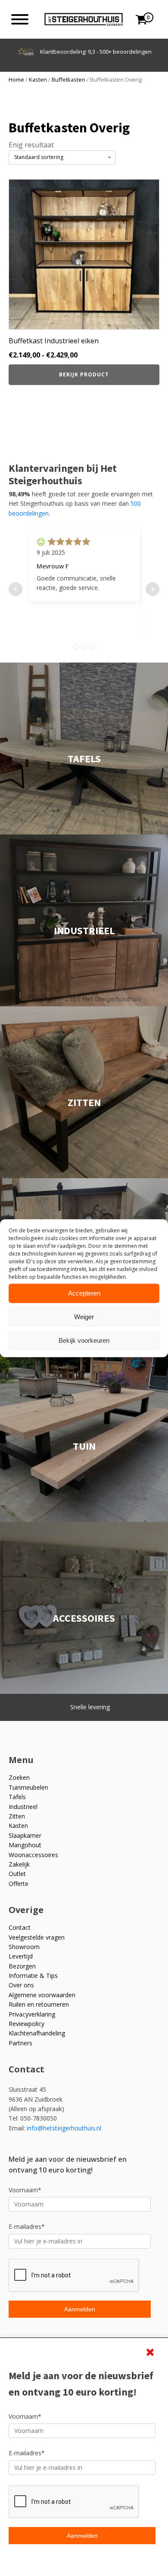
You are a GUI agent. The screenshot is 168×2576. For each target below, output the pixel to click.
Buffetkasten (68, 79)
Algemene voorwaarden (42, 1995)
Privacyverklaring (32, 2014)
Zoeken (19, 1777)
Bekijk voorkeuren (84, 1340)
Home (16, 79)
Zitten (17, 1816)
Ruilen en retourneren (39, 2004)
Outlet (17, 1874)
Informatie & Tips (33, 1976)
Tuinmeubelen (28, 1787)
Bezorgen (22, 1966)
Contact (20, 1927)
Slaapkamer (25, 1835)
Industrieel (23, 1807)
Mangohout (25, 1845)
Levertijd (21, 1956)
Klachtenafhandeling (37, 2033)
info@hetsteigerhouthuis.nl (64, 2128)
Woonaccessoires (33, 1855)
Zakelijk (19, 1864)
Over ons (21, 1985)
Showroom (24, 1947)
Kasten (38, 79)
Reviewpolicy (26, 2024)
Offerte (19, 1884)
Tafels (17, 1797)
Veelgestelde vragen (37, 1937)
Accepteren (84, 1293)
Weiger (84, 1317)
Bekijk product (84, 374)
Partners (20, 2043)
